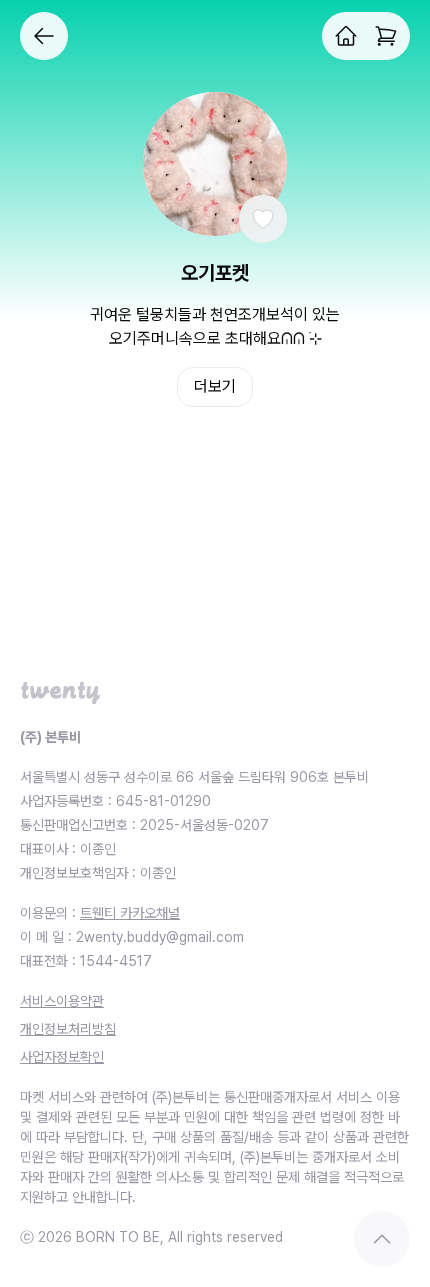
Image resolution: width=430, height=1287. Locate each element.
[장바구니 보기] (386, 36)
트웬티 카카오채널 (130, 913)
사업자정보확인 (62, 1057)
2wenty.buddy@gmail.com (160, 937)
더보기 (215, 386)
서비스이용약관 (62, 1001)
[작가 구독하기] (263, 219)
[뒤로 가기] (44, 36)
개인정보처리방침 (68, 1029)
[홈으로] (346, 36)
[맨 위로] (382, 1239)
